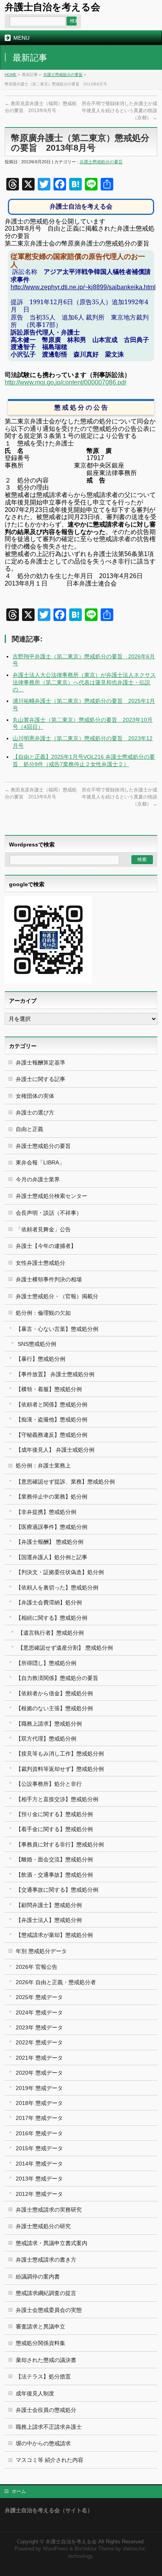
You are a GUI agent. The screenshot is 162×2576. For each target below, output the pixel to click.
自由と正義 (29, 1129)
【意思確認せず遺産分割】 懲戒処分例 (65, 1648)
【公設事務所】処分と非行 (49, 1784)
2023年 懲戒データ (39, 2027)
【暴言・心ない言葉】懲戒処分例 (57, 1329)
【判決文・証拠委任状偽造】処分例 (60, 1572)
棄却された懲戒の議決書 (46, 2360)
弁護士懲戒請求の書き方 (46, 2260)
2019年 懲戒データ (39, 2088)
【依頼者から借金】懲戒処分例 (54, 1693)
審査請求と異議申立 (40, 2327)
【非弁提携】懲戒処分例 (46, 1512)
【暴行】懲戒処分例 (40, 1359)
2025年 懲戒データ (39, 1997)
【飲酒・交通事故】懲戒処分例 (54, 1875)
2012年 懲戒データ (39, 2194)
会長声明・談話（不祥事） (49, 1213)
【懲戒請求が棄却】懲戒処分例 (54, 1935)
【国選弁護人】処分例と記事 (52, 1557)
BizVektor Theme (94, 2549)
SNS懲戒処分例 (37, 1344)
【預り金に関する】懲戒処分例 (54, 1814)
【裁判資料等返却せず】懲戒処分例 (60, 1769)
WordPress (55, 2549)
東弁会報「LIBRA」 (40, 1162)
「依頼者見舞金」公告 (43, 1229)
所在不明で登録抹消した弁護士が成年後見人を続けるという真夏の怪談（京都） (120, 111)
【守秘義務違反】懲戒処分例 (52, 1435)
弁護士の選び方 (35, 1112)
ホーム (19, 2491)
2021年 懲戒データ (39, 2058)
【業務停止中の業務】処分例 (52, 1497)
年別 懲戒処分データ (41, 1951)
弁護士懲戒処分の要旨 (63, 75)
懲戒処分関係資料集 (40, 2343)
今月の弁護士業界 (38, 1179)
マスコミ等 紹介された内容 (50, 2460)
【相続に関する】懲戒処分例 (52, 1618)
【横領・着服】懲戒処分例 (49, 1389)
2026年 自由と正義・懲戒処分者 (56, 1982)
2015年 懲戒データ (39, 2148)
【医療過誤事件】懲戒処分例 (52, 1527)
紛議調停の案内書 (38, 2277)
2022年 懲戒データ (39, 2042)
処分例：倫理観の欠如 (43, 1313)
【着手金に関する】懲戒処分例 (54, 1829)
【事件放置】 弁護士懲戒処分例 (55, 1374)
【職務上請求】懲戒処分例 (49, 1724)
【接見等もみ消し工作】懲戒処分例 (60, 1754)
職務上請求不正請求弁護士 (49, 2427)
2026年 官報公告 (37, 1967)
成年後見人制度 (35, 2393)
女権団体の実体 (35, 1096)
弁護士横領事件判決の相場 (49, 1279)
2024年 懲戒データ (39, 2012)
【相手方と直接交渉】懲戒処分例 (57, 1799)
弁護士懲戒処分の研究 (43, 2226)
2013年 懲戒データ (39, 2179)
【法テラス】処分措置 (43, 2376)
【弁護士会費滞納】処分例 (49, 1602)
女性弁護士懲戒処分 (40, 1263)
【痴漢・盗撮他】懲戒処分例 (52, 1419)
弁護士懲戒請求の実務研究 (49, 2210)
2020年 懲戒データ (39, 2073)
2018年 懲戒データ (39, 2103)
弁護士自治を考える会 (52, 7)
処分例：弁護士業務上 (43, 1465)
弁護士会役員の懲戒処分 (46, 2410)
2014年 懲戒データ (39, 2164)
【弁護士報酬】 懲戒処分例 (50, 1542)
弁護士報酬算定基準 (40, 1063)
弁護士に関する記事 (40, 1079)
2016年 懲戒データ (39, 2133)
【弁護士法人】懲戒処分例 (49, 1920)
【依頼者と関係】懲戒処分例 (52, 1404)
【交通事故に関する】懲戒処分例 (57, 1890)
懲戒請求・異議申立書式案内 (52, 2243)
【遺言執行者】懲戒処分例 (51, 1633)
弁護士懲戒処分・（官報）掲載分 (57, 1296)
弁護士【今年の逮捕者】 (46, 1246)
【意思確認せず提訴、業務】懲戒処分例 (65, 1482)
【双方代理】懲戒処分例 (46, 1739)
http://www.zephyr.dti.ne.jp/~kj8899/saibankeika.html (83, 287)
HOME (11, 75)
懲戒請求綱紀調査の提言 (46, 2293)
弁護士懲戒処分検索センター (52, 1196)
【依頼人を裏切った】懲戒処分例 (57, 1587)
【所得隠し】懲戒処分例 (46, 1663)
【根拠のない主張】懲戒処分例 (54, 1708)
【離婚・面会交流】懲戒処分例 (54, 1859)
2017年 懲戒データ (39, 2118)
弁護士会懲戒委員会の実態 (49, 2310)
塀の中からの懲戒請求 (43, 2443)
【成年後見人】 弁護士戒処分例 (55, 1450)
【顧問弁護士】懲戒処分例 (49, 1905)
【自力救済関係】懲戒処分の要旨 (57, 1678)
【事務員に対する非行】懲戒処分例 (60, 1844)
